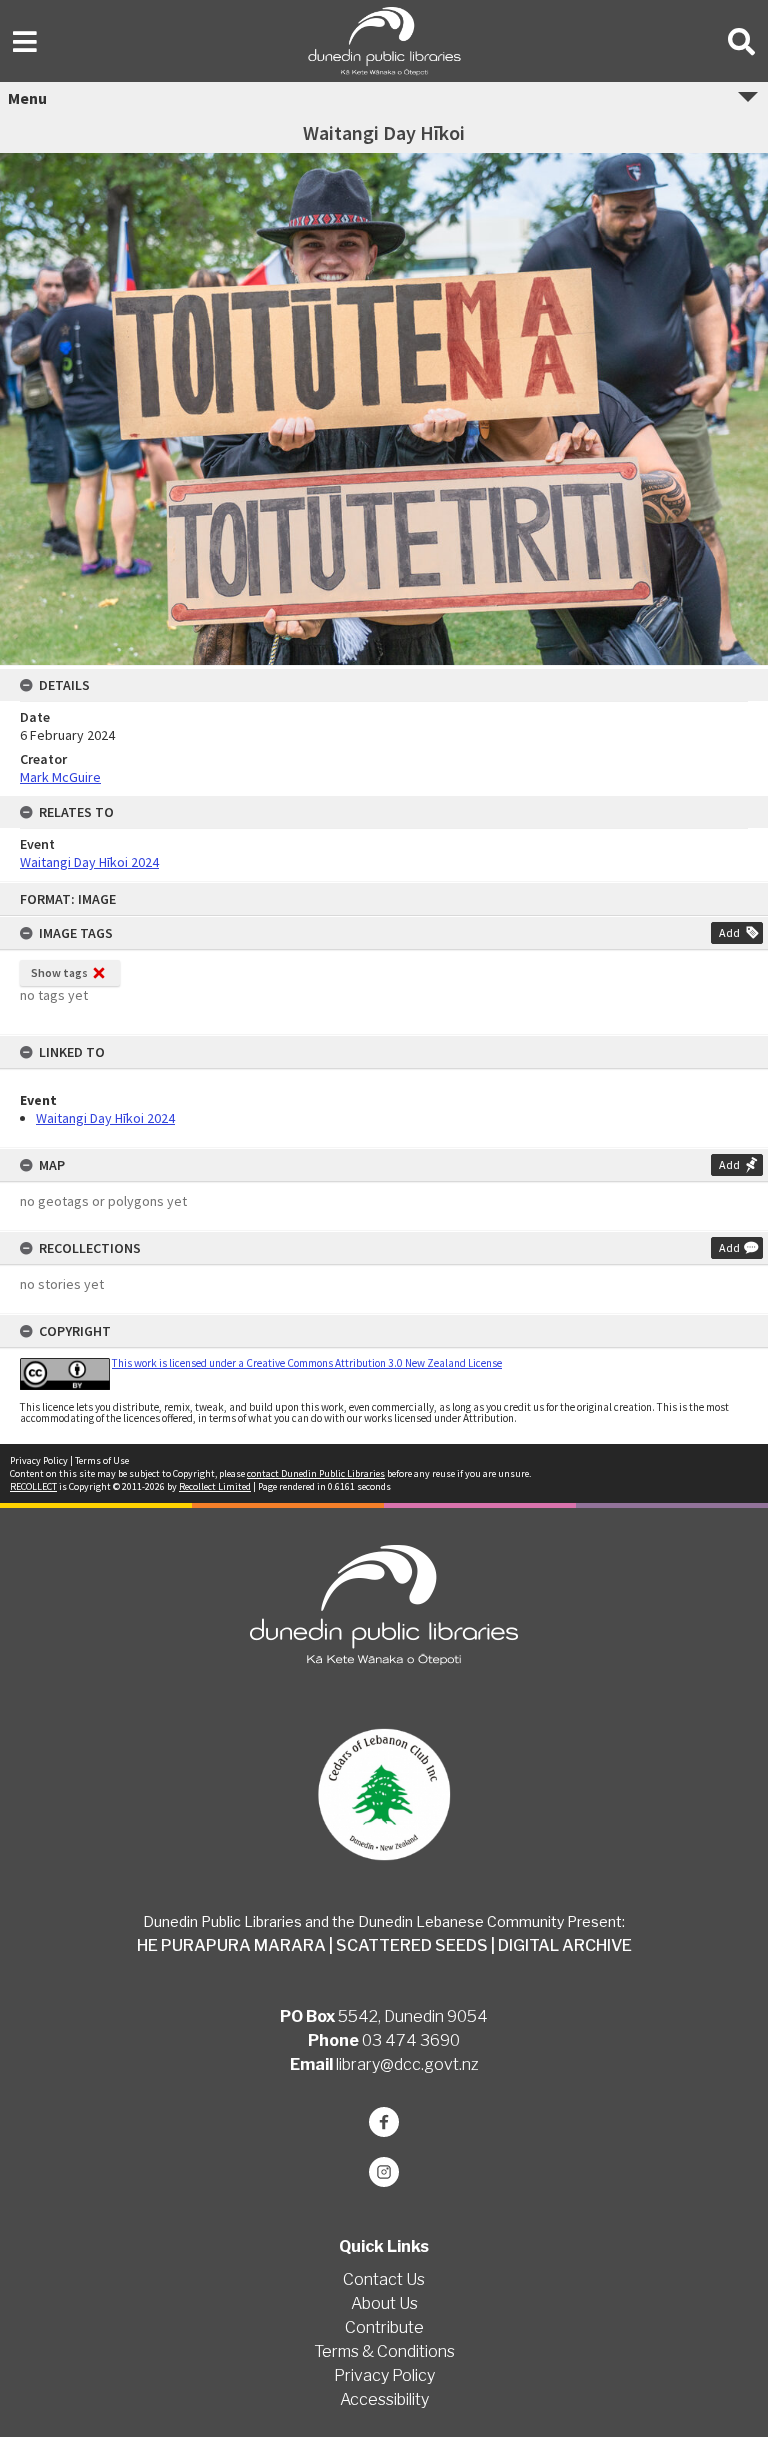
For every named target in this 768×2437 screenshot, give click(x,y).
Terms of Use (102, 1460)
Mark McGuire (60, 777)
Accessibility (384, 2399)
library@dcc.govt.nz (407, 2064)
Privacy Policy (39, 1460)
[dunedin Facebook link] (383, 2122)
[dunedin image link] (383, 1794)
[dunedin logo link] (383, 1604)
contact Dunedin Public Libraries (316, 1473)
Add (729, 932)
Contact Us (384, 2279)
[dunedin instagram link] (383, 2172)
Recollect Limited (215, 1486)
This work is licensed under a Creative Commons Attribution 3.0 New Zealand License (307, 1363)
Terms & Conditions (384, 2351)
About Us (384, 2303)
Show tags (59, 972)
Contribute (384, 2327)
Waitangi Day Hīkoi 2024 (105, 1118)
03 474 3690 (411, 2040)
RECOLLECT (33, 1486)
